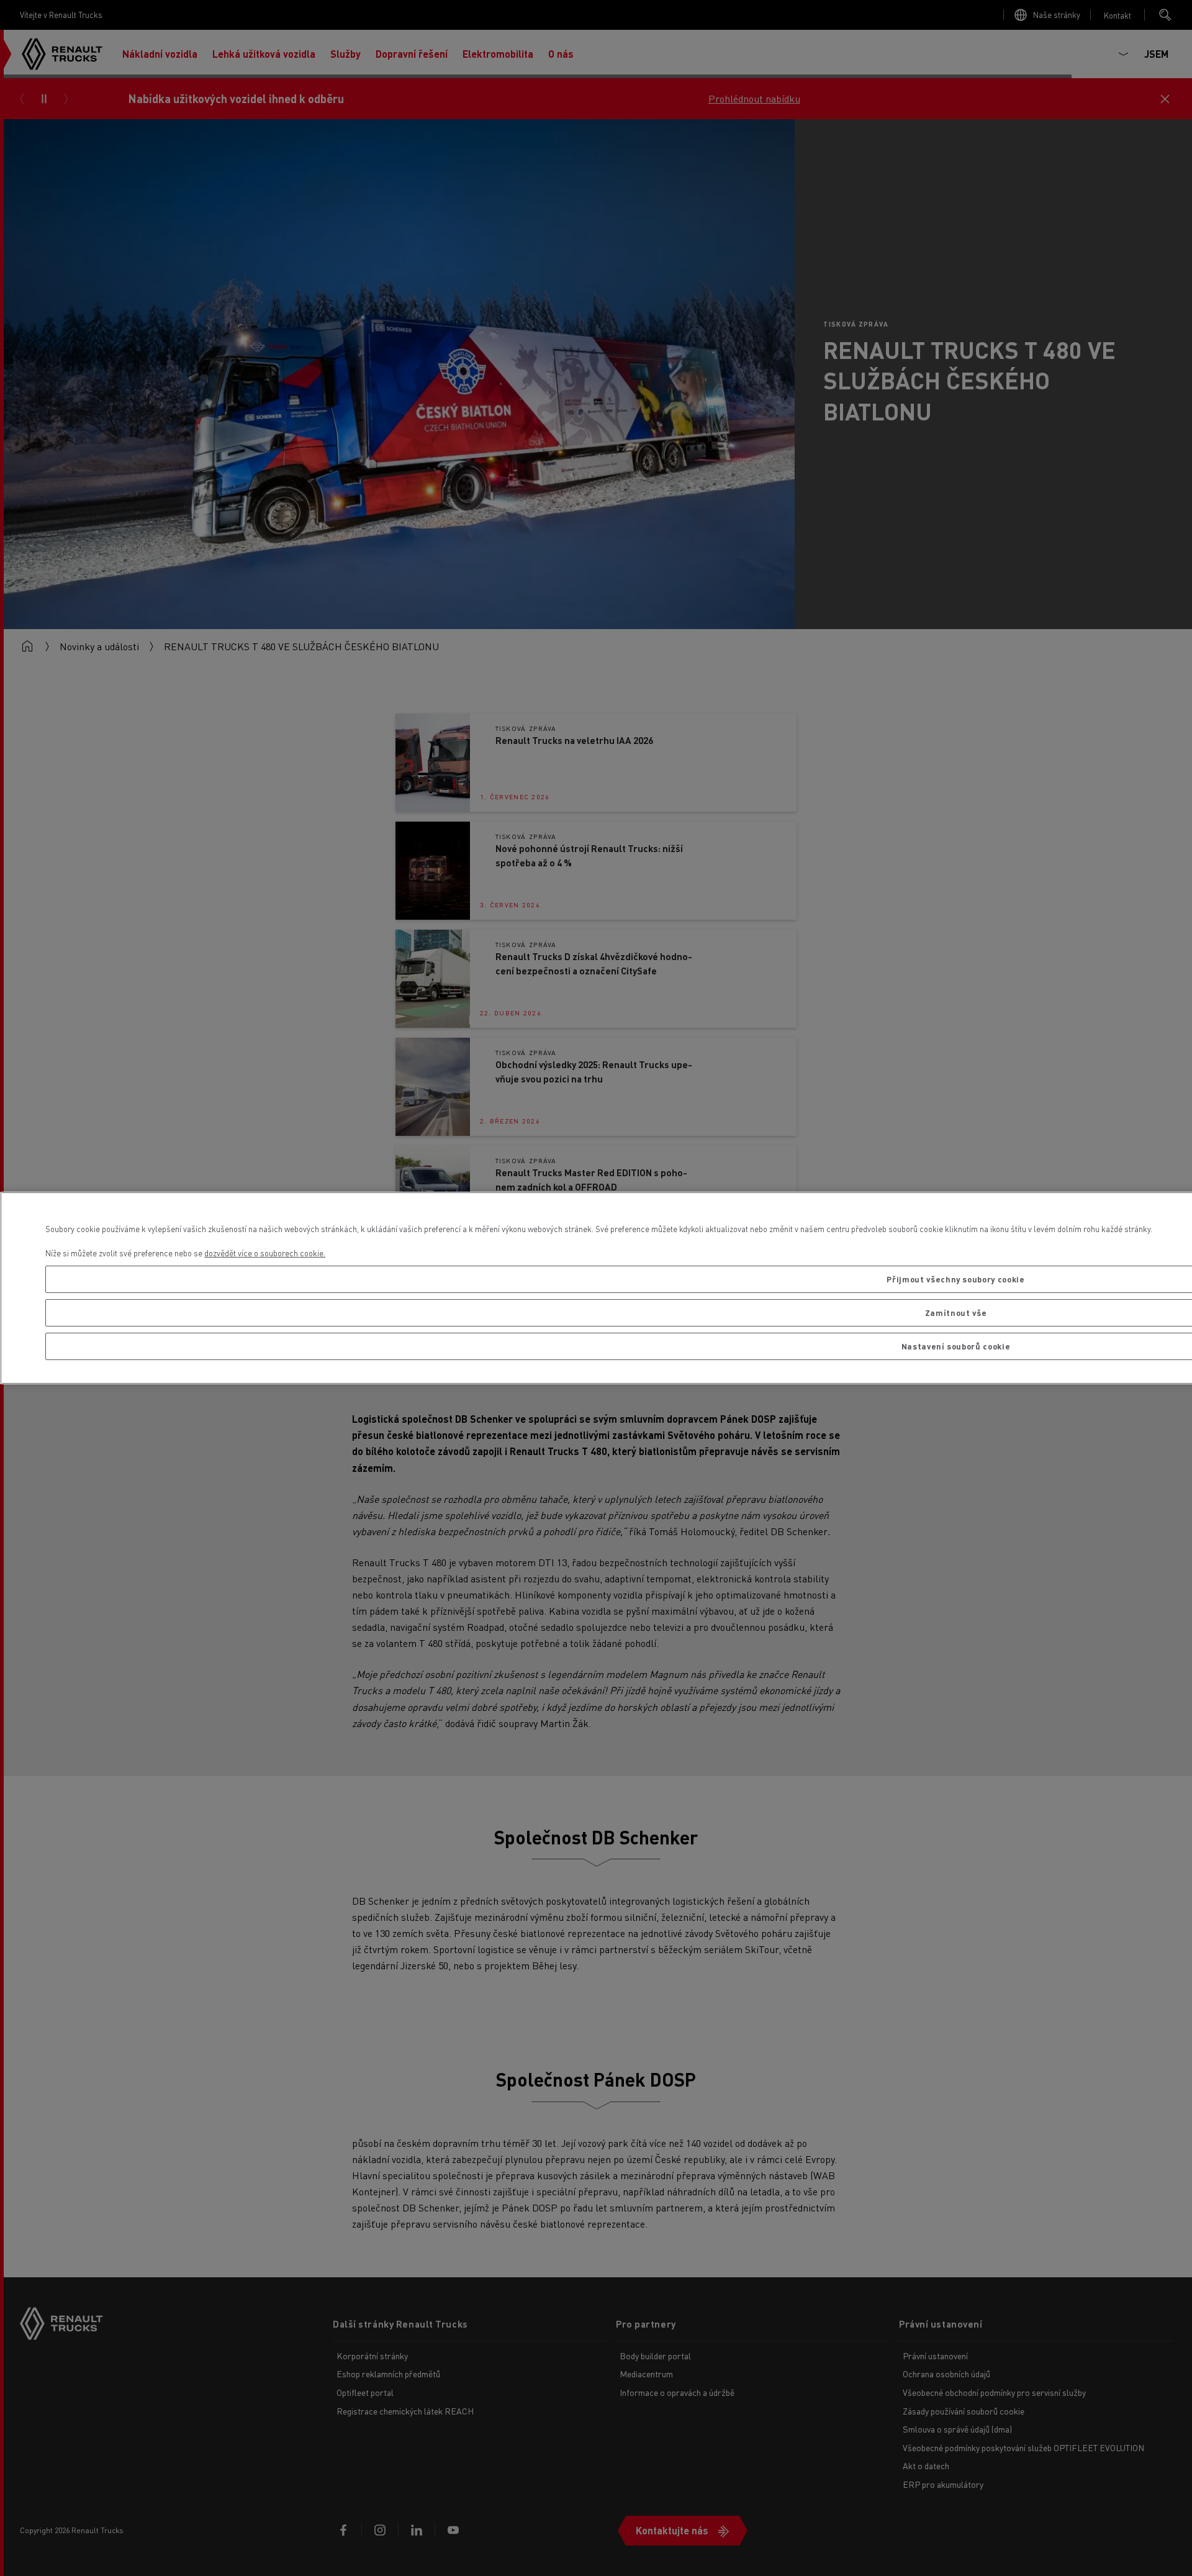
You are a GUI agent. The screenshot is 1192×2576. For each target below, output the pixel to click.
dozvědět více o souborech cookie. (265, 1253)
